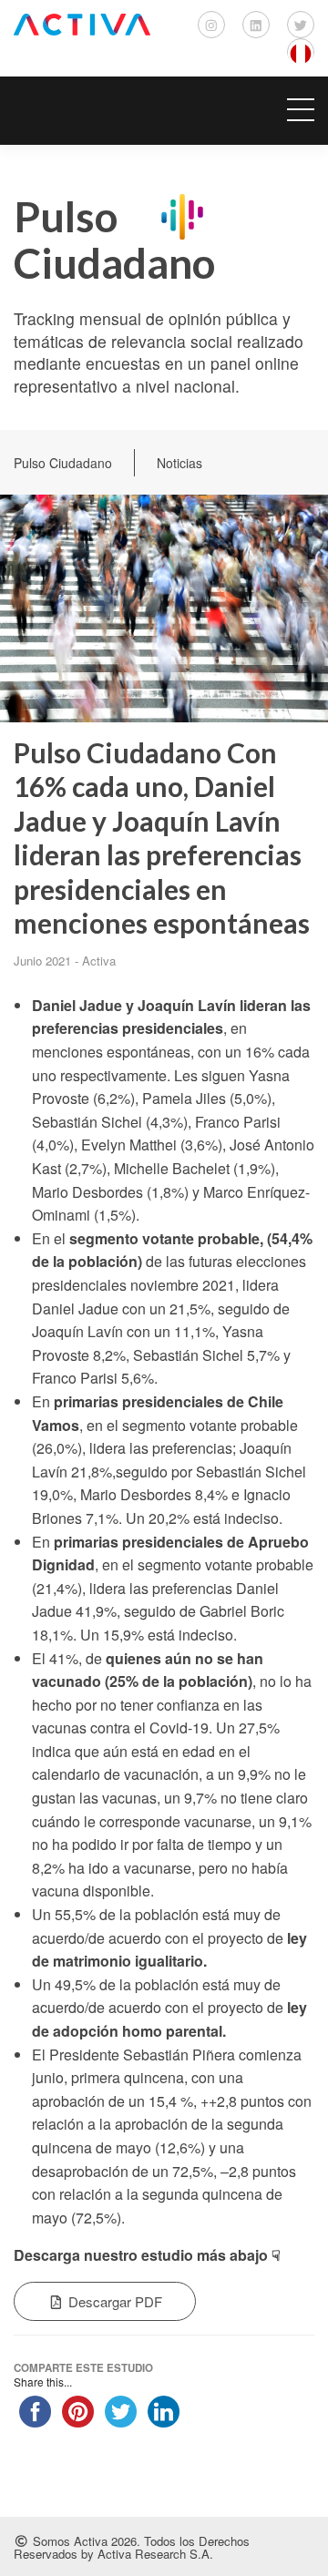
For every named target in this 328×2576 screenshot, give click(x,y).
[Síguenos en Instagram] (211, 25)
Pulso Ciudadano (63, 463)
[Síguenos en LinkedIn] (256, 25)
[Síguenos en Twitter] (301, 25)
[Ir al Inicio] (82, 25)
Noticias (179, 463)
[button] (164, 111)
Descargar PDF (113, 2301)
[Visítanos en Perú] (301, 52)
